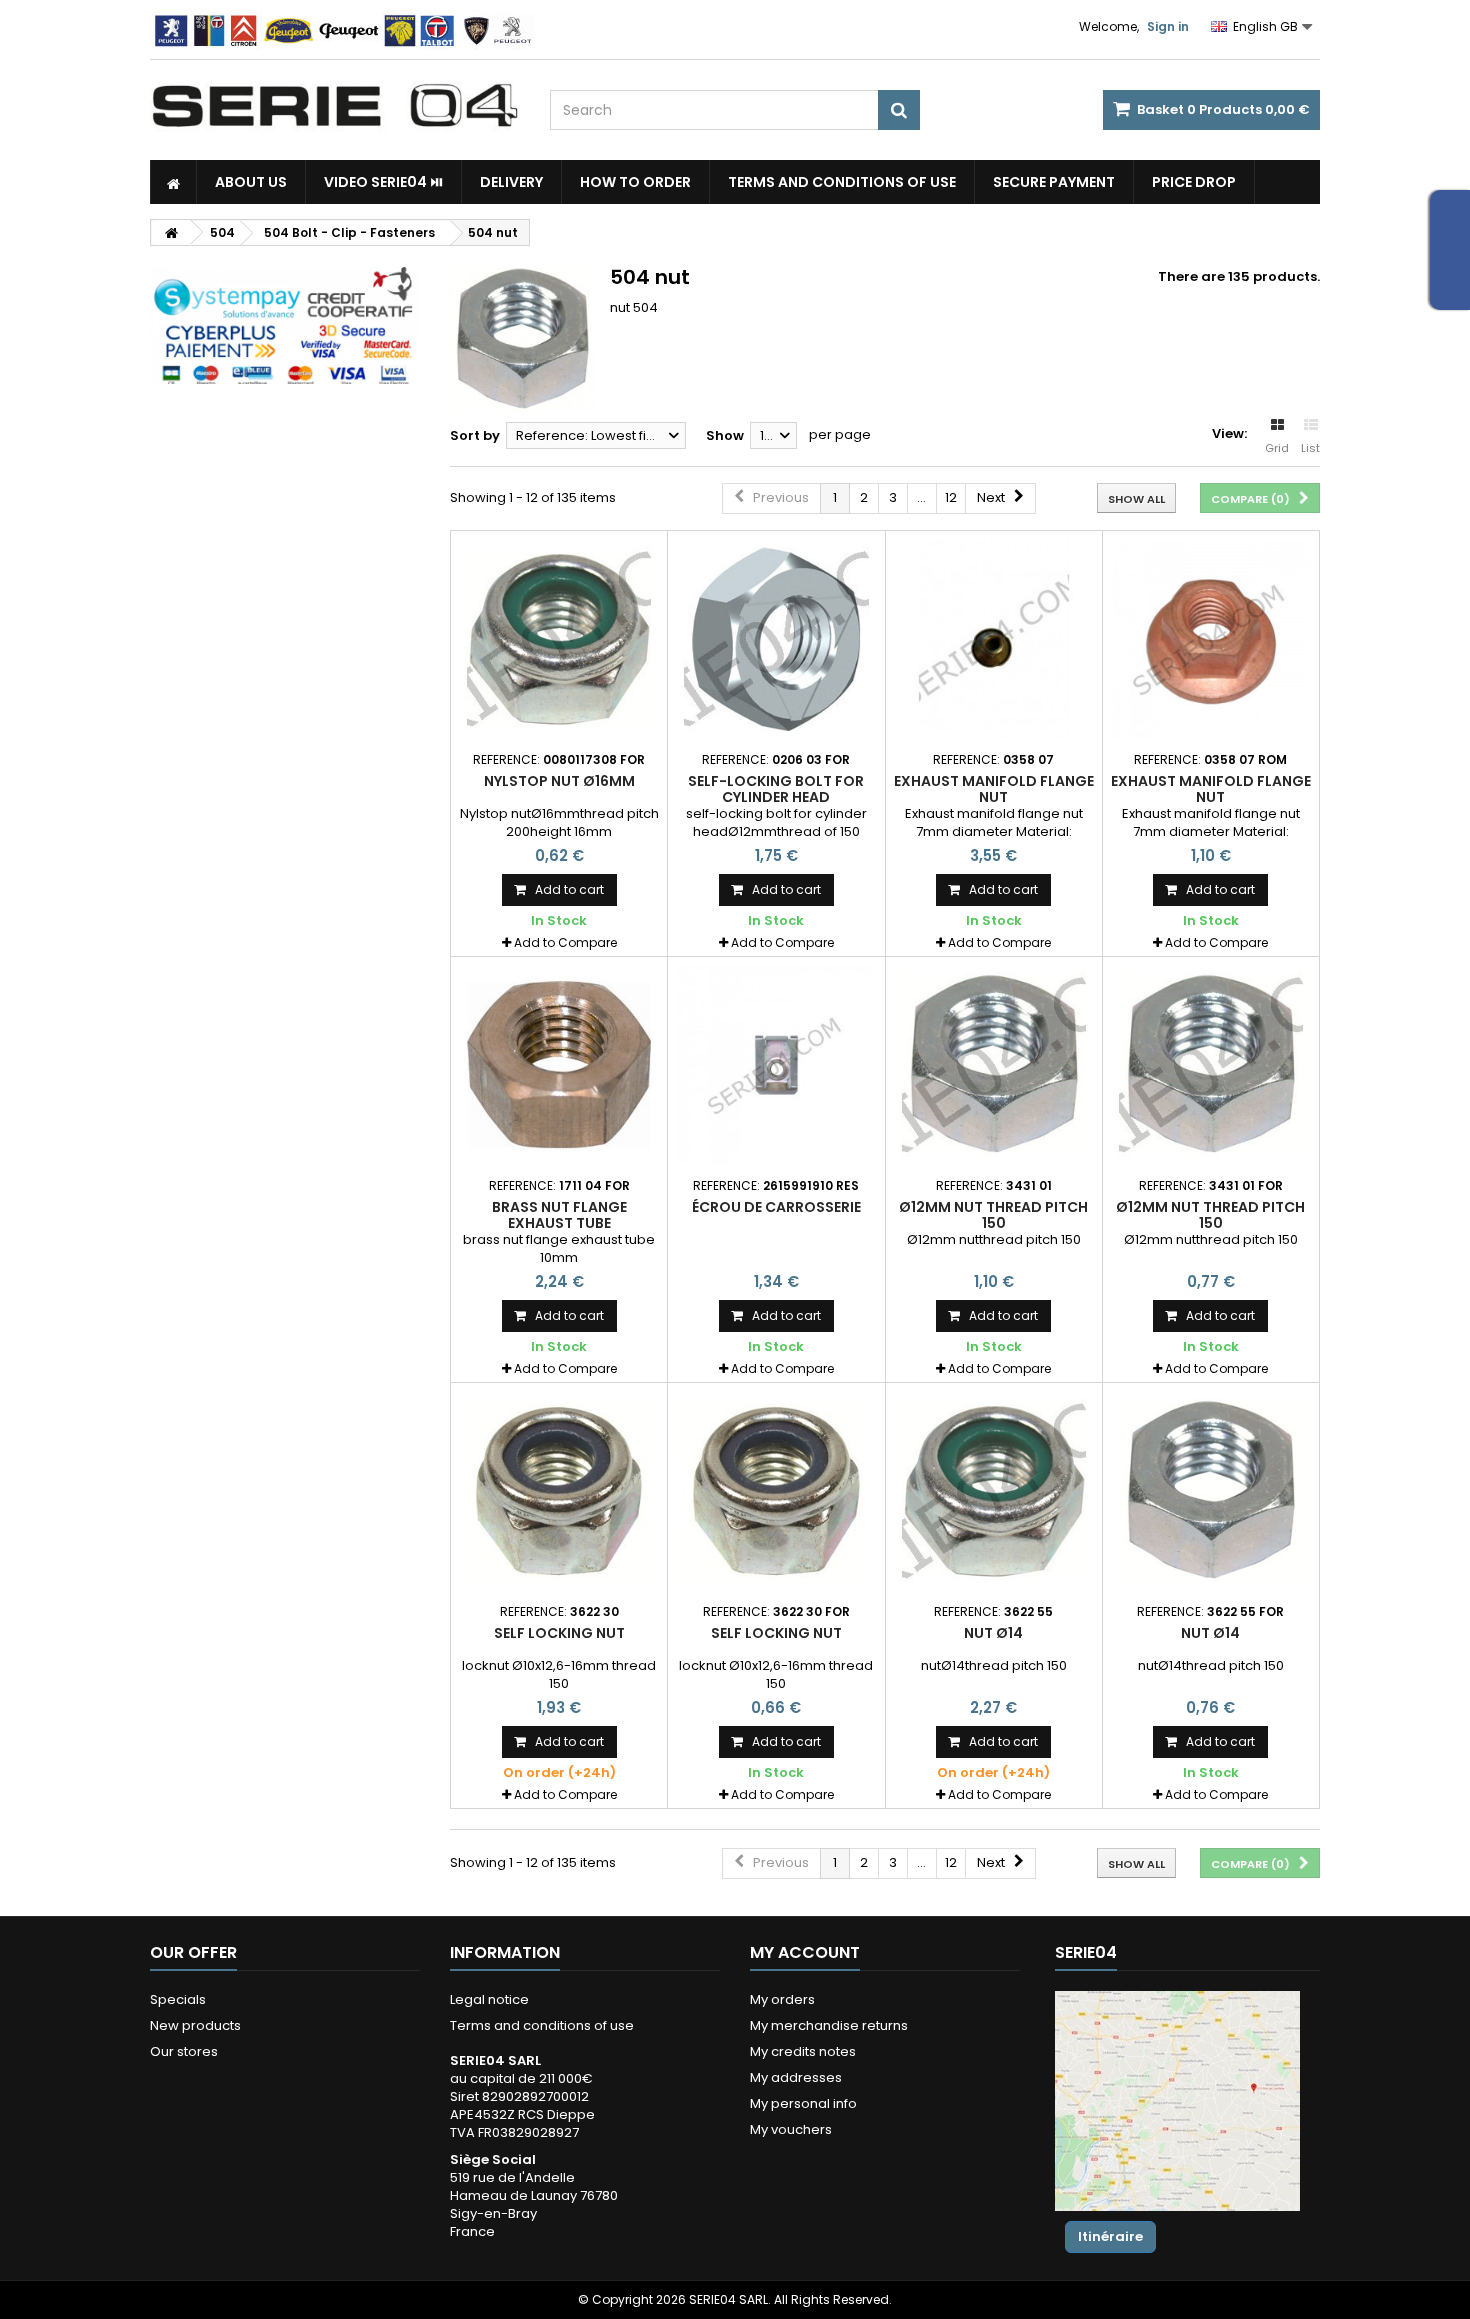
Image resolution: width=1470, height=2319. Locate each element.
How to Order (635, 182)
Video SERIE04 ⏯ (383, 182)
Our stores (184, 2051)
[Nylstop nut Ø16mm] (559, 639)
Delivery (511, 182)
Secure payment (1054, 182)
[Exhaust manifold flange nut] (994, 639)
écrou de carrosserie (776, 1207)
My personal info (803, 2103)
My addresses (796, 2077)
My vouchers (791, 2129)
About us (251, 182)
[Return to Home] (171, 232)
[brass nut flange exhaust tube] (559, 1065)
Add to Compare (565, 942)
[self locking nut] (559, 1491)
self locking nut (559, 1633)
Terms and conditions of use (842, 182)
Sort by (475, 435)
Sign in (1168, 26)
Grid (1277, 448)
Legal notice (489, 1999)
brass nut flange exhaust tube (559, 1215)
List (1310, 448)
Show (725, 435)
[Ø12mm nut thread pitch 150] (994, 1065)
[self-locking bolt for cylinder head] (776, 639)
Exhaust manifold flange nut (994, 789)
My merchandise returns (829, 2025)
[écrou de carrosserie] (776, 1065)
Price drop (1194, 182)
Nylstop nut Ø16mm (559, 781)
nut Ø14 (993, 1633)
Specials (178, 1999)
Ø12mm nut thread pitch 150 (993, 1215)
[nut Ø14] (994, 1491)
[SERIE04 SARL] (335, 106)
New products (195, 2025)
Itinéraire (1110, 2236)
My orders (782, 1999)
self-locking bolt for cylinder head (776, 789)
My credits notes (803, 2051)
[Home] (173, 182)
